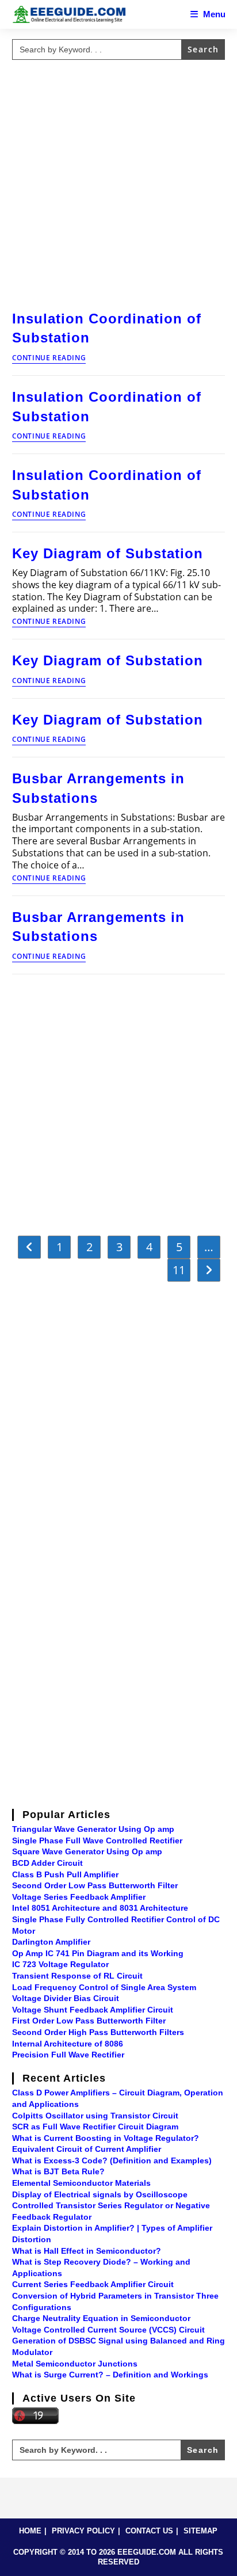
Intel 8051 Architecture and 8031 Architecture (100, 1908)
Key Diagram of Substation (108, 553)
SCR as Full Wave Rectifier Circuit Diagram (95, 2127)
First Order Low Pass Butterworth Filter (89, 2021)
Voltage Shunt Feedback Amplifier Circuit (93, 2010)
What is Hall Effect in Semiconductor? (87, 2251)
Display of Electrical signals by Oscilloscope (100, 2194)
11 (179, 1270)
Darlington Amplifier (51, 1942)
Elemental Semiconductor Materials (81, 2183)
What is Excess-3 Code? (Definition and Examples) (112, 2160)
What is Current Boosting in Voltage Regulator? (106, 2138)
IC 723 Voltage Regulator (60, 1964)
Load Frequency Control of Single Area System (104, 1987)
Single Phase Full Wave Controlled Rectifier (97, 1840)
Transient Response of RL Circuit (77, 1976)
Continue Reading (49, 359)
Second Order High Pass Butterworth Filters (98, 2032)
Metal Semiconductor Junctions (75, 2364)
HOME (30, 2531)
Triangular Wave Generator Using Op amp (93, 1829)
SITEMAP (200, 2531)
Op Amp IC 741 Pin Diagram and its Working (98, 1953)
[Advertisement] (118, 183)
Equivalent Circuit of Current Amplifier (87, 2149)
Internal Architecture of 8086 (68, 2044)
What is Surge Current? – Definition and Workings (110, 2375)
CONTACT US (149, 2531)
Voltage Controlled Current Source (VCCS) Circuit (108, 2330)
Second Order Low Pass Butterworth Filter (95, 1885)
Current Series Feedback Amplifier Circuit (93, 2284)
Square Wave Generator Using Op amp (87, 1851)
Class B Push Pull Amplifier (65, 1874)
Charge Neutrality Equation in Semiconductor (101, 2318)
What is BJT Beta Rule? (58, 2171)
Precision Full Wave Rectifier (68, 2055)
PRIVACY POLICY (83, 2531)
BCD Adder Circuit (47, 1863)
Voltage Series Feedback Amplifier (79, 1897)
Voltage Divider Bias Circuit (66, 1998)
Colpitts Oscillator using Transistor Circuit (95, 2116)
